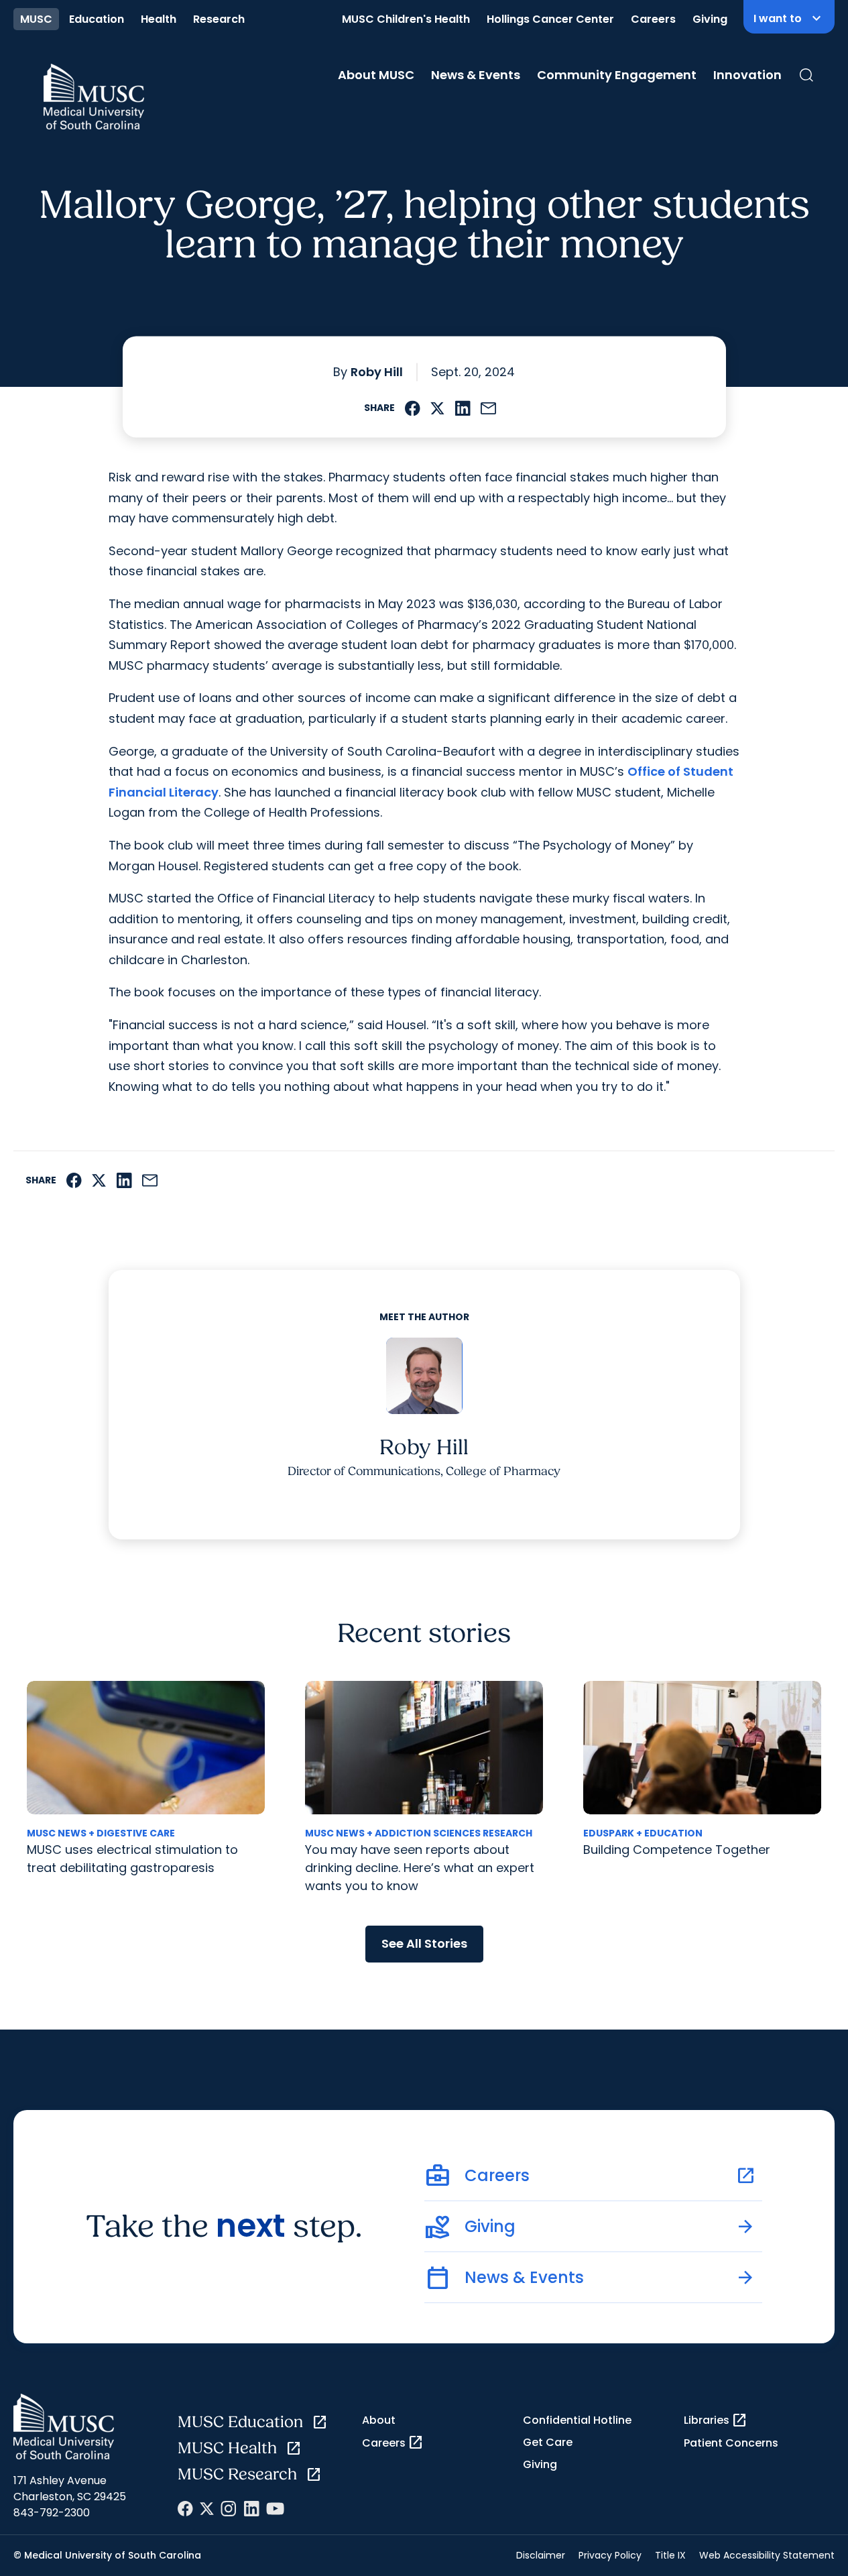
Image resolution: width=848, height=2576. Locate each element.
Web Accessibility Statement (767, 2555)
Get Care (548, 2442)
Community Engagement (617, 75)
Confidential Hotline (577, 2420)
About (379, 2420)
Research (219, 19)
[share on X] (437, 408)
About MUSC (376, 75)
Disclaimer (541, 2555)
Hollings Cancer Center (550, 19)
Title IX (670, 2555)
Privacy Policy (610, 2555)
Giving (710, 19)
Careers (653, 19)
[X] (207, 2509)
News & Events (476, 75)
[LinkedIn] (251, 2509)
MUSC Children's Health (406, 19)
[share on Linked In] (463, 408)
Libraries (716, 2420)
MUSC (36, 19)
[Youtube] (275, 2509)
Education (97, 19)
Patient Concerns (731, 2443)
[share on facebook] (413, 408)
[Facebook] (185, 2509)
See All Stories (424, 1943)
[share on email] (489, 408)
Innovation (747, 75)
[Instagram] (229, 2509)
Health (159, 19)
